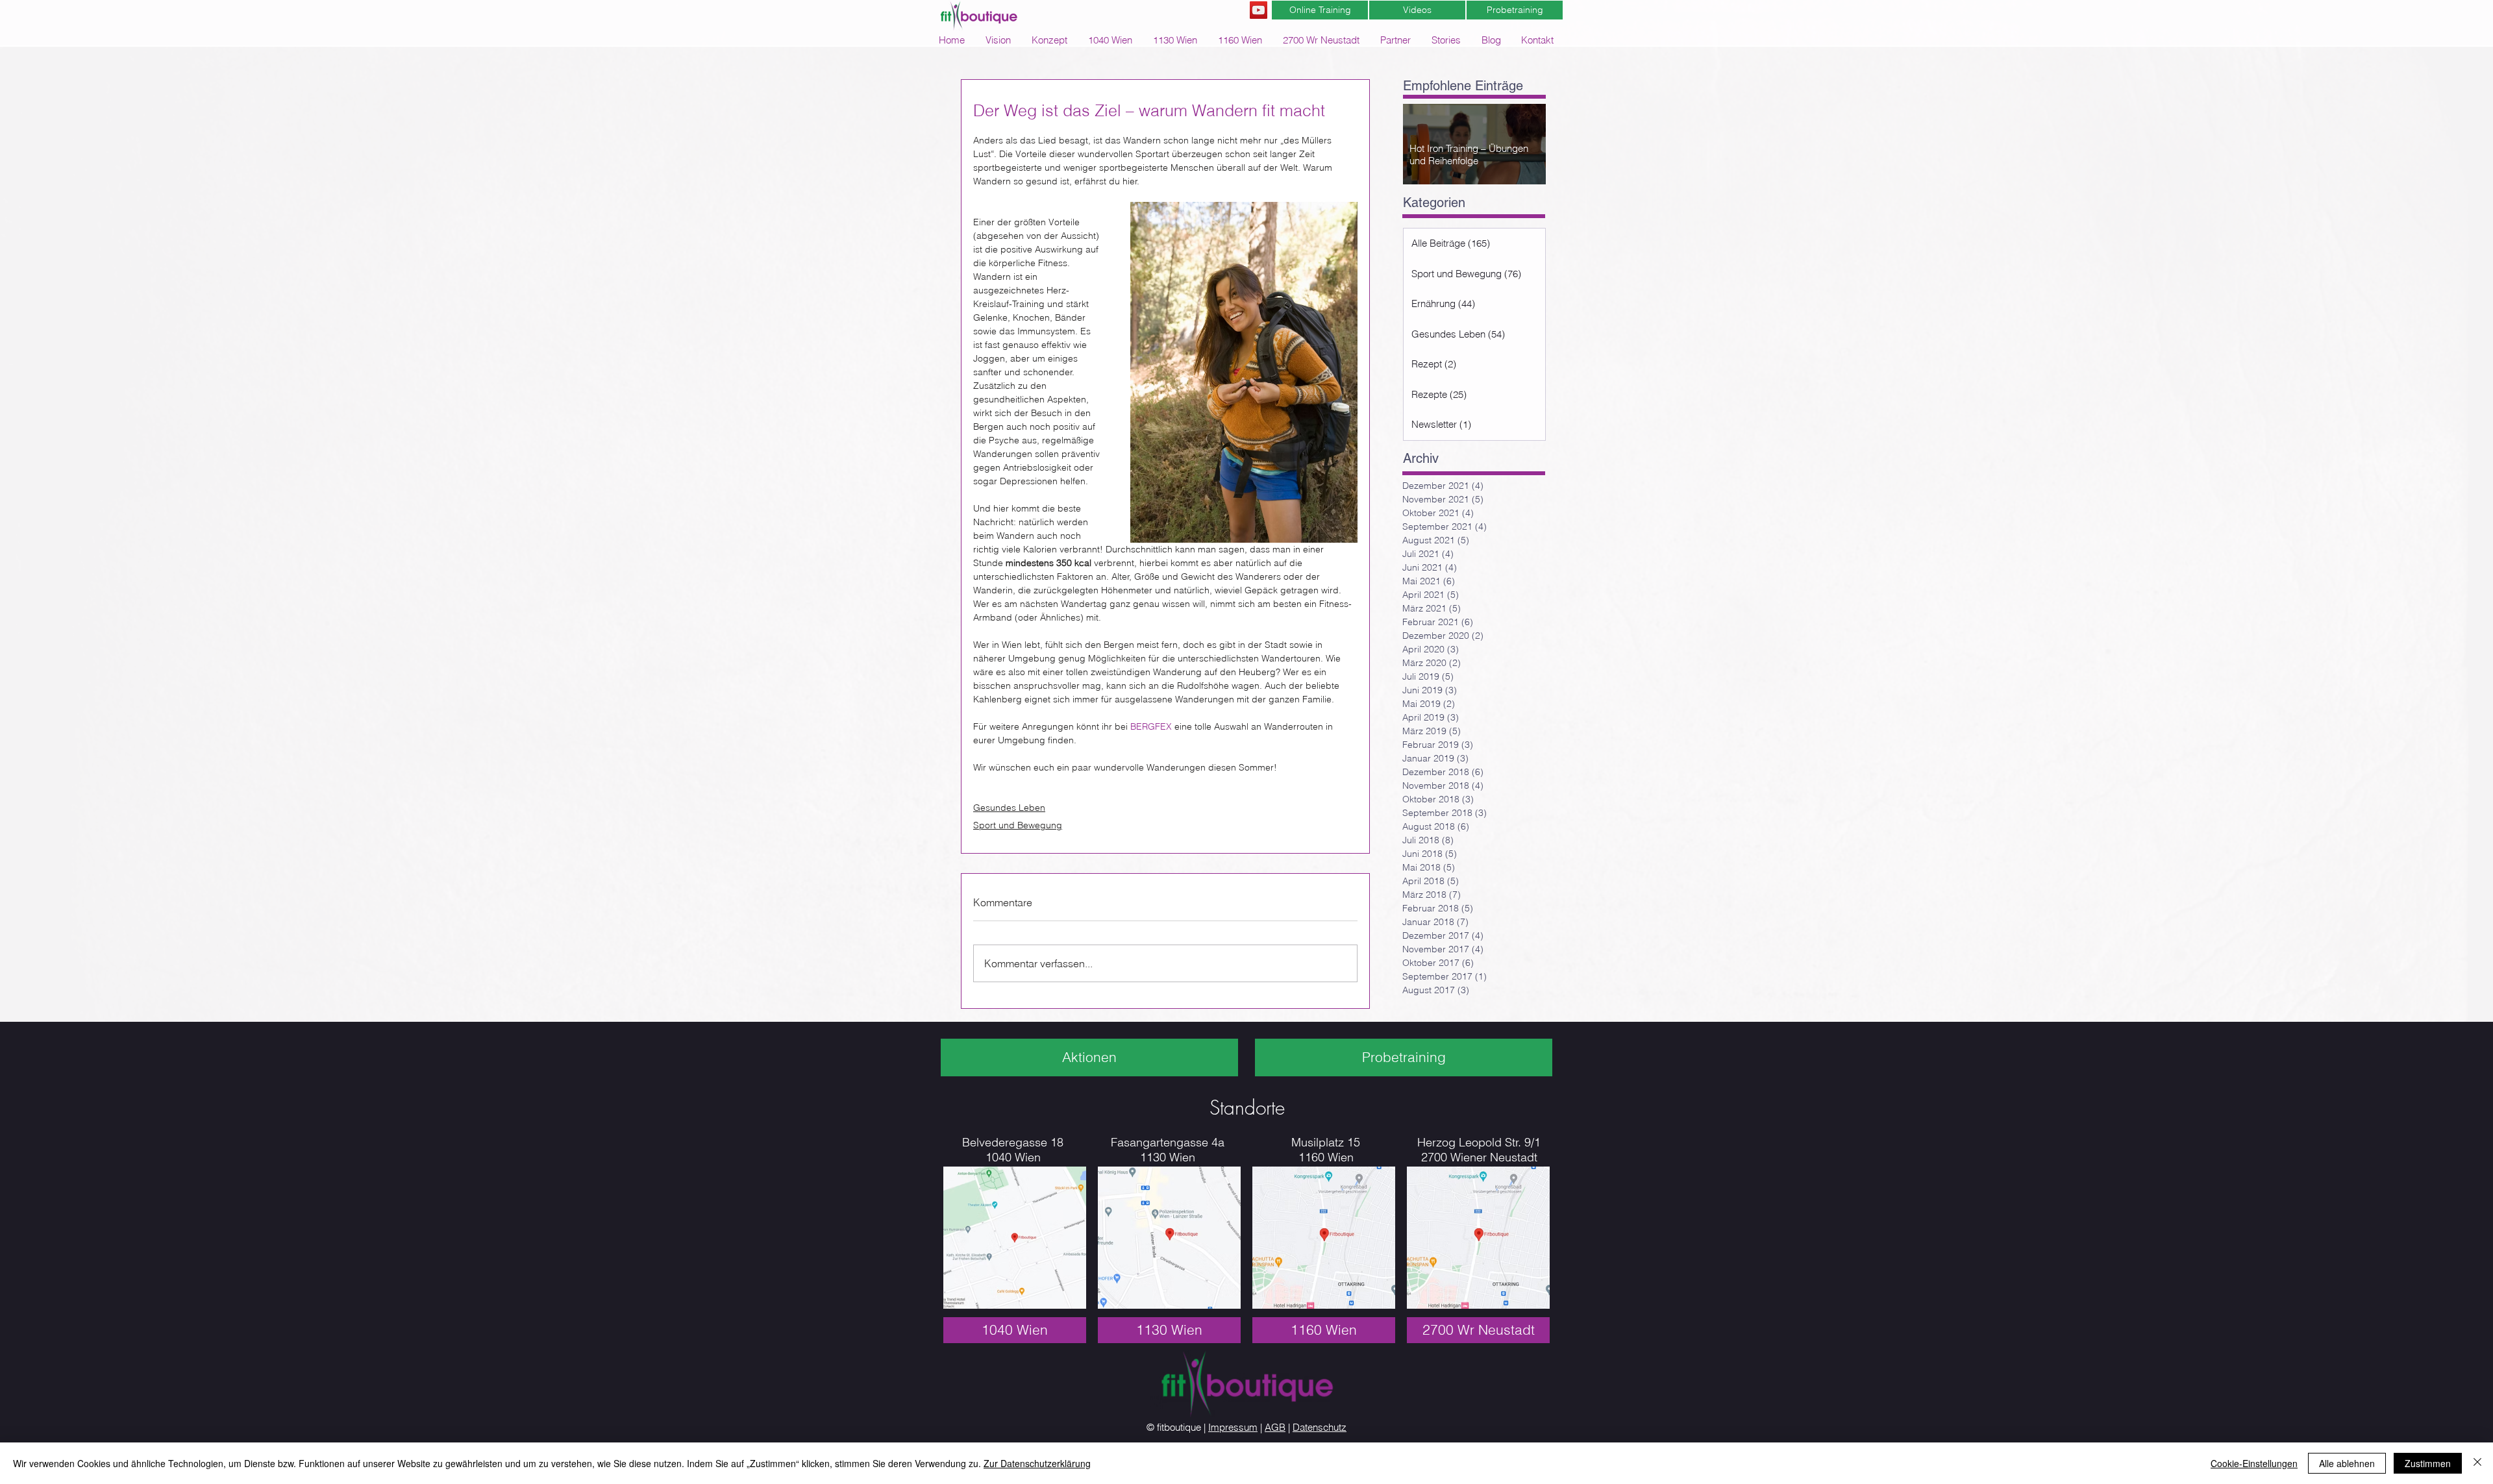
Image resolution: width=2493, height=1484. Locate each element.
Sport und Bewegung (1018, 825)
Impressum (1233, 1427)
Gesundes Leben (1009, 808)
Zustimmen (2428, 1463)
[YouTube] (1259, 10)
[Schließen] (2477, 1463)
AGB (1275, 1427)
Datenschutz (1320, 1427)
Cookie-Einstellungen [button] (2254, 1463)
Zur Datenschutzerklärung (1037, 1463)
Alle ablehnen (2347, 1463)
